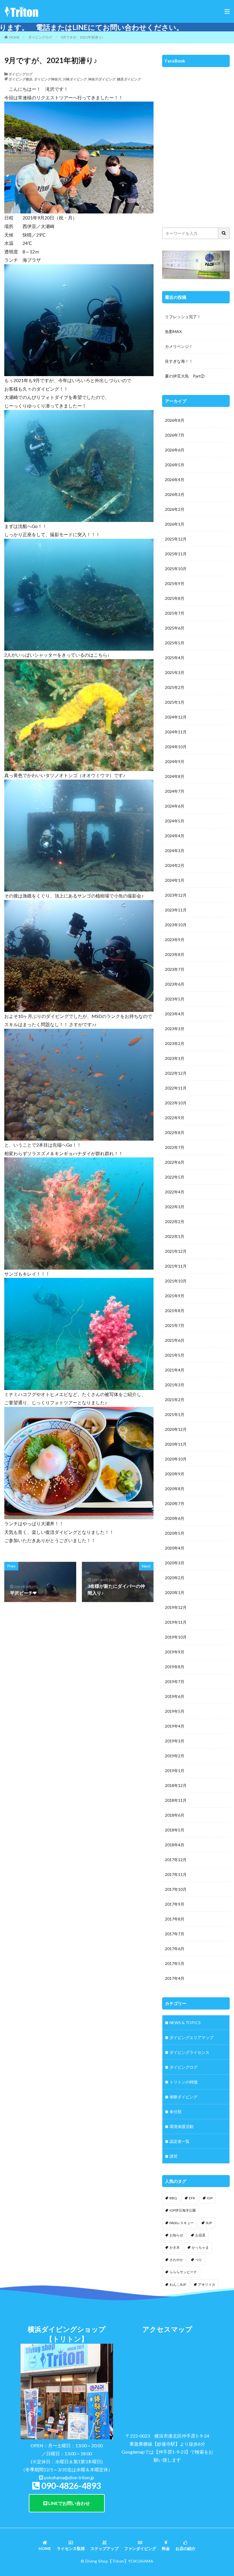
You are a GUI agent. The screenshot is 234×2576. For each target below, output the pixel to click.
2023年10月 (176, 925)
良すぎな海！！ (179, 361)
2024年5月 (175, 821)
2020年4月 (175, 1548)
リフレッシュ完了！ (183, 317)
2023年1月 (175, 1058)
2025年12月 (176, 539)
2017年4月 (175, 1978)
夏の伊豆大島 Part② (185, 376)
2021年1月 (175, 1414)
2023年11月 (176, 910)
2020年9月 (175, 1474)
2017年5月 (175, 1963)
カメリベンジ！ (179, 346)
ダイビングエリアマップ (191, 2037)
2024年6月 (175, 806)
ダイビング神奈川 (48, 79)
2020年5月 (175, 1533)
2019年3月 (175, 1741)
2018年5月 (175, 1830)
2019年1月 (175, 1771)
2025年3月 (175, 672)
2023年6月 (175, 984)
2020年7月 (175, 1503)
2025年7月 (175, 613)
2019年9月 (175, 1652)
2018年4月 (175, 1845)
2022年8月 (175, 1132)
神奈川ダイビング (102, 79)
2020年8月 (175, 1489)
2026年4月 (175, 480)
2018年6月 (175, 1815)
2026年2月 (175, 509)
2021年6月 (175, 1340)
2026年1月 (175, 524)
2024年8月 (175, 776)
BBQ (173, 2198)
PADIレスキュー (182, 2223)
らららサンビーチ (183, 2272)
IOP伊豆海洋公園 (183, 2210)
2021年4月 (175, 1370)
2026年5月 (175, 465)
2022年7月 (175, 1147)
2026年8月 (175, 420)
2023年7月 (175, 969)
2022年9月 (175, 1118)
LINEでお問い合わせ (69, 2503)
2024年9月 (175, 761)
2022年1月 (175, 1236)
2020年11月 (176, 1444)
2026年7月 (175, 435)
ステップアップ (104, 2548)
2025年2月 (175, 687)
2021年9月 (175, 1296)
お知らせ (176, 2235)
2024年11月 (176, 732)
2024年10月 (176, 747)
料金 (166, 2548)
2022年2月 (175, 1222)
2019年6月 (175, 1696)
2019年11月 (176, 1622)
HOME (14, 37)
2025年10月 (176, 569)
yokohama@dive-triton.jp (69, 2477)
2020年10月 (176, 1459)
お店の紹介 (185, 2548)
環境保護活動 (181, 2126)
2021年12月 (176, 1251)
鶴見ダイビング (129, 79)
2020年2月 (175, 1578)
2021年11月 (176, 1266)
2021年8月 (175, 1311)
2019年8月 (175, 1667)
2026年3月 (175, 494)
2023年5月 (175, 999)
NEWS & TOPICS (185, 2023)
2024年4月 (175, 836)
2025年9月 (175, 583)
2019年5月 (175, 1711)
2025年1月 (175, 702)
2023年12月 (176, 895)
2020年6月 (175, 1518)
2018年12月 (176, 1785)
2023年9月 (175, 940)
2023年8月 (175, 954)
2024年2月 (175, 865)
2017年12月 (176, 1860)
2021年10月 (176, 1281)
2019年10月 (176, 1637)
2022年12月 (176, 1073)
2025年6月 (175, 628)
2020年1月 (175, 1592)
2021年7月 (175, 1325)
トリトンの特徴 (183, 2082)
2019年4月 (175, 1726)
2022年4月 (175, 1192)
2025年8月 (175, 598)
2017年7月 (175, 1934)
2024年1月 (175, 880)
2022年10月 (176, 1103)
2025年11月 (176, 554)
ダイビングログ (40, 37)
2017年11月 (176, 1874)
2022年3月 (175, 1207)
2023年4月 (175, 1014)
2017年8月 (175, 1919)
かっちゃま (200, 2247)
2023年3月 (175, 1029)
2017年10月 (176, 1889)
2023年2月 (175, 1043)
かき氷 (175, 2247)
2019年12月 (176, 1607)
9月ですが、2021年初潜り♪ (82, 37)
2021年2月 (175, 1400)
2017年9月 (175, 1904)
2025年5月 (175, 643)
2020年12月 (176, 1429)
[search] (224, 233)
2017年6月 (175, 1949)
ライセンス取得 (71, 2548)
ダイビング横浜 (21, 79)
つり (199, 2260)
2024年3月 (175, 851)
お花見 (200, 2235)
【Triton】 (118, 2561)
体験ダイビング (183, 2097)
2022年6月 (175, 1162)
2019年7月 (175, 1682)
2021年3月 (175, 1385)
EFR (192, 2198)
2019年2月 (175, 1756)
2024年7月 (175, 791)
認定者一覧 (179, 2141)
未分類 (175, 2112)
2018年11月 (176, 1800)
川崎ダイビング (75, 79)
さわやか (176, 2260)
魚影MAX (173, 331)
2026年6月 (175, 450)
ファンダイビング (140, 2548)
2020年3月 (175, 1563)
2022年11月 (176, 1088)
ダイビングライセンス (189, 2052)
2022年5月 (175, 1177)
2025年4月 (175, 658)
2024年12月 (176, 717)
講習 (174, 2156)
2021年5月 (175, 1355)
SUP (209, 2223)
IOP (210, 2198)
